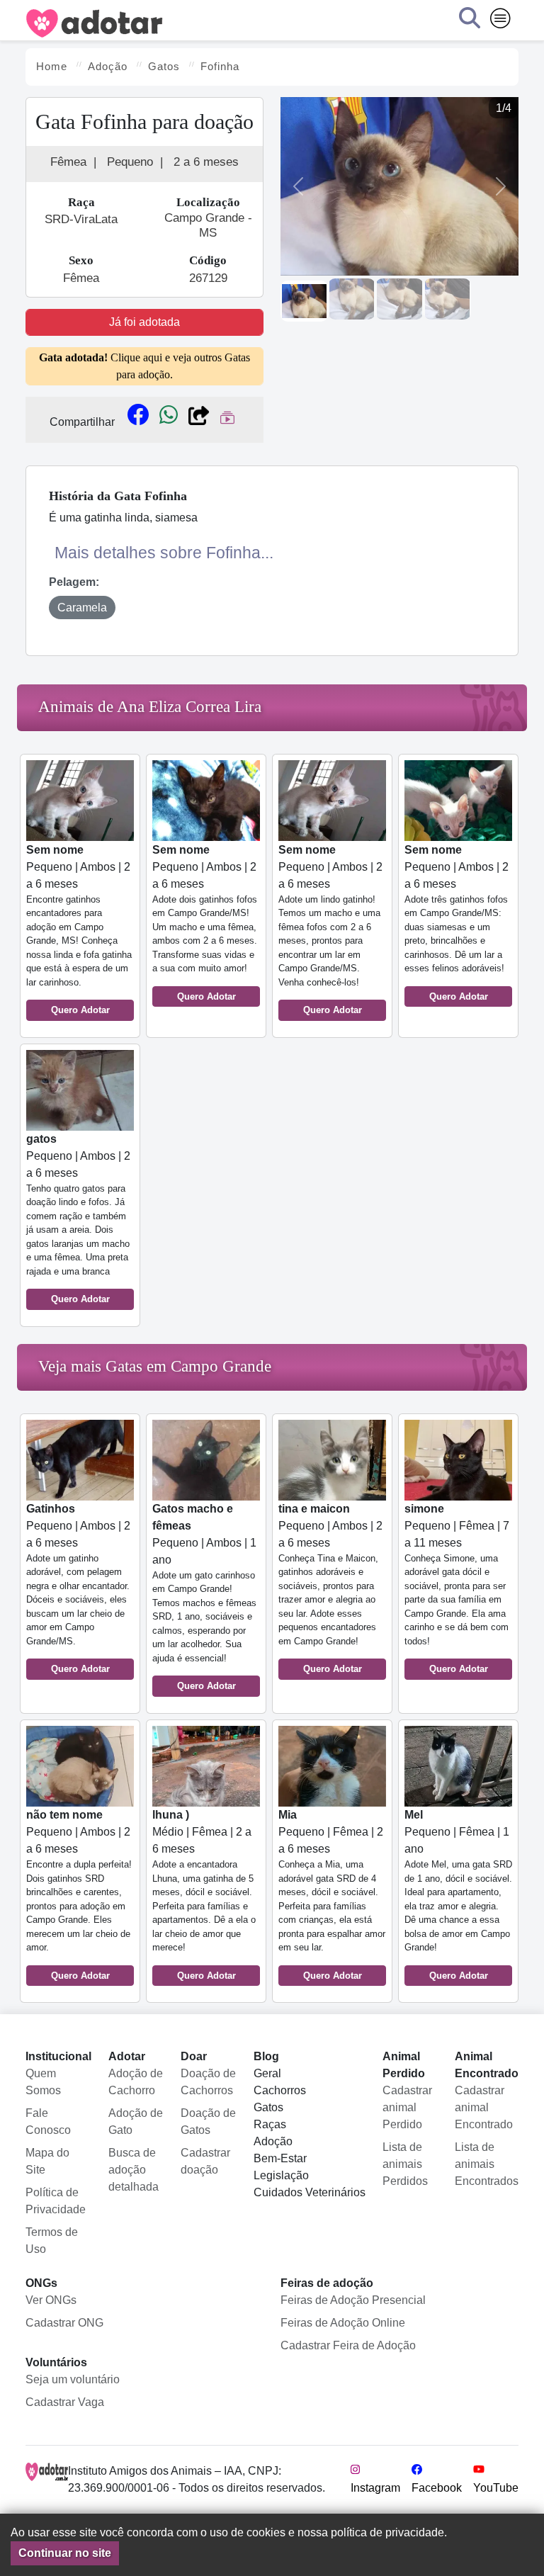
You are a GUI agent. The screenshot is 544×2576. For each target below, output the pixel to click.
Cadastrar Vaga (65, 2402)
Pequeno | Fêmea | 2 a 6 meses (332, 1895)
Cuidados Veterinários (310, 2192)
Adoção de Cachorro (136, 2082)
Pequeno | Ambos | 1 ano (204, 1597)
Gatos (268, 2107)
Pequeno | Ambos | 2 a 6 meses (79, 930)
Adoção (273, 2141)
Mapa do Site (47, 2161)
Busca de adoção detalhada (134, 2170)
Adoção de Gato (136, 2122)
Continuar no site (65, 2553)
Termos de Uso (52, 2241)
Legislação (281, 2175)
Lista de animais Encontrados (487, 2164)
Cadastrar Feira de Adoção (348, 2345)
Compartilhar (82, 422)
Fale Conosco (48, 2122)
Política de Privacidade (56, 2201)
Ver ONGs (51, 2300)
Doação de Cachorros (208, 2082)
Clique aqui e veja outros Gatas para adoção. (144, 366)
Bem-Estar (280, 2158)
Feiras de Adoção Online (343, 2323)
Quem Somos (43, 2082)
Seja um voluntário (73, 2379)
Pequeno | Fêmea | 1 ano (458, 1895)
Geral (267, 2073)
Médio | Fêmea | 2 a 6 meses (204, 1895)
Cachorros (280, 2090)
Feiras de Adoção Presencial (353, 2300)
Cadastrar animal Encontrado (484, 2107)
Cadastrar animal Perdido (407, 2107)
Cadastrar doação (205, 2161)
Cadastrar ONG (64, 2323)
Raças (270, 2124)
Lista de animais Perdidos (405, 2164)
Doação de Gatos (208, 2122)
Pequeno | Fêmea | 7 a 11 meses (457, 1589)
